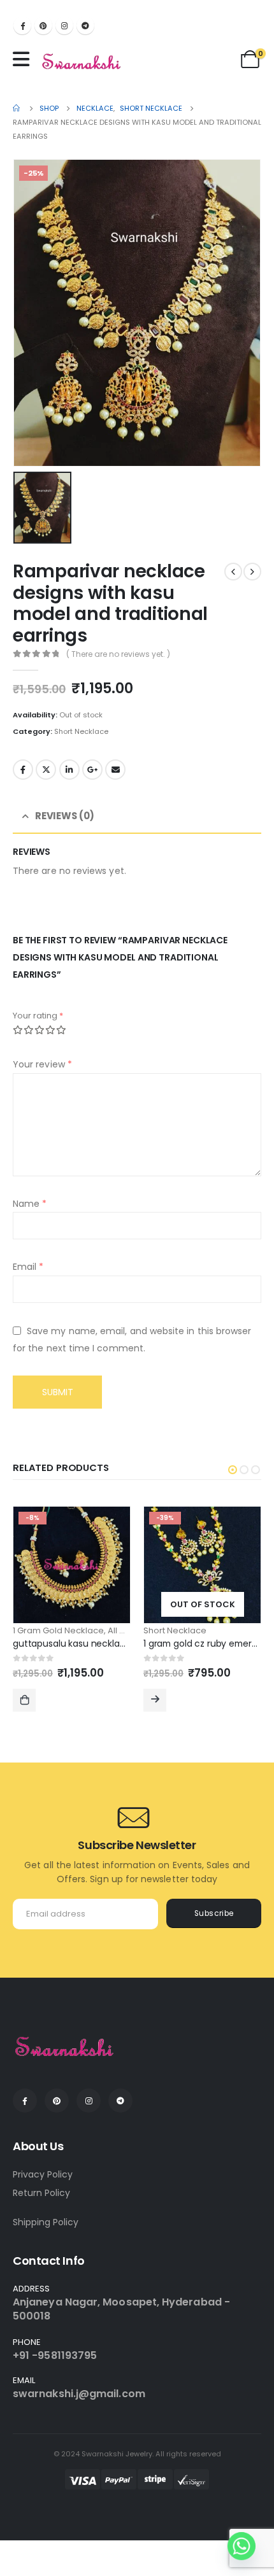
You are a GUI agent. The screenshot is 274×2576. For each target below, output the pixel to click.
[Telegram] (85, 25)
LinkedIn (69, 770)
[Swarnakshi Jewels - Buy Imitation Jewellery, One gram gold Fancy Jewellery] (82, 62)
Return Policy (41, 2193)
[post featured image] (72, 1565)
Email (115, 770)
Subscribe (214, 1913)
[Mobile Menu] (24, 59)
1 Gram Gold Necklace (58, 1630)
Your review (42, 1064)
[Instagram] (64, 25)
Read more (155, 1700)
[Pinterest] (43, 25)
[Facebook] (22, 25)
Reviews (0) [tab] (65, 816)
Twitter (46, 770)
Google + (92, 770)
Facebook (23, 770)
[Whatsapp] (242, 2546)
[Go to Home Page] (17, 108)
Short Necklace (81, 731)
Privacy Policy (43, 2174)
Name (30, 1204)
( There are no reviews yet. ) (118, 654)
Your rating (38, 1016)
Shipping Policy (46, 2222)
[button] (233, 1470)
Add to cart (24, 1700)
